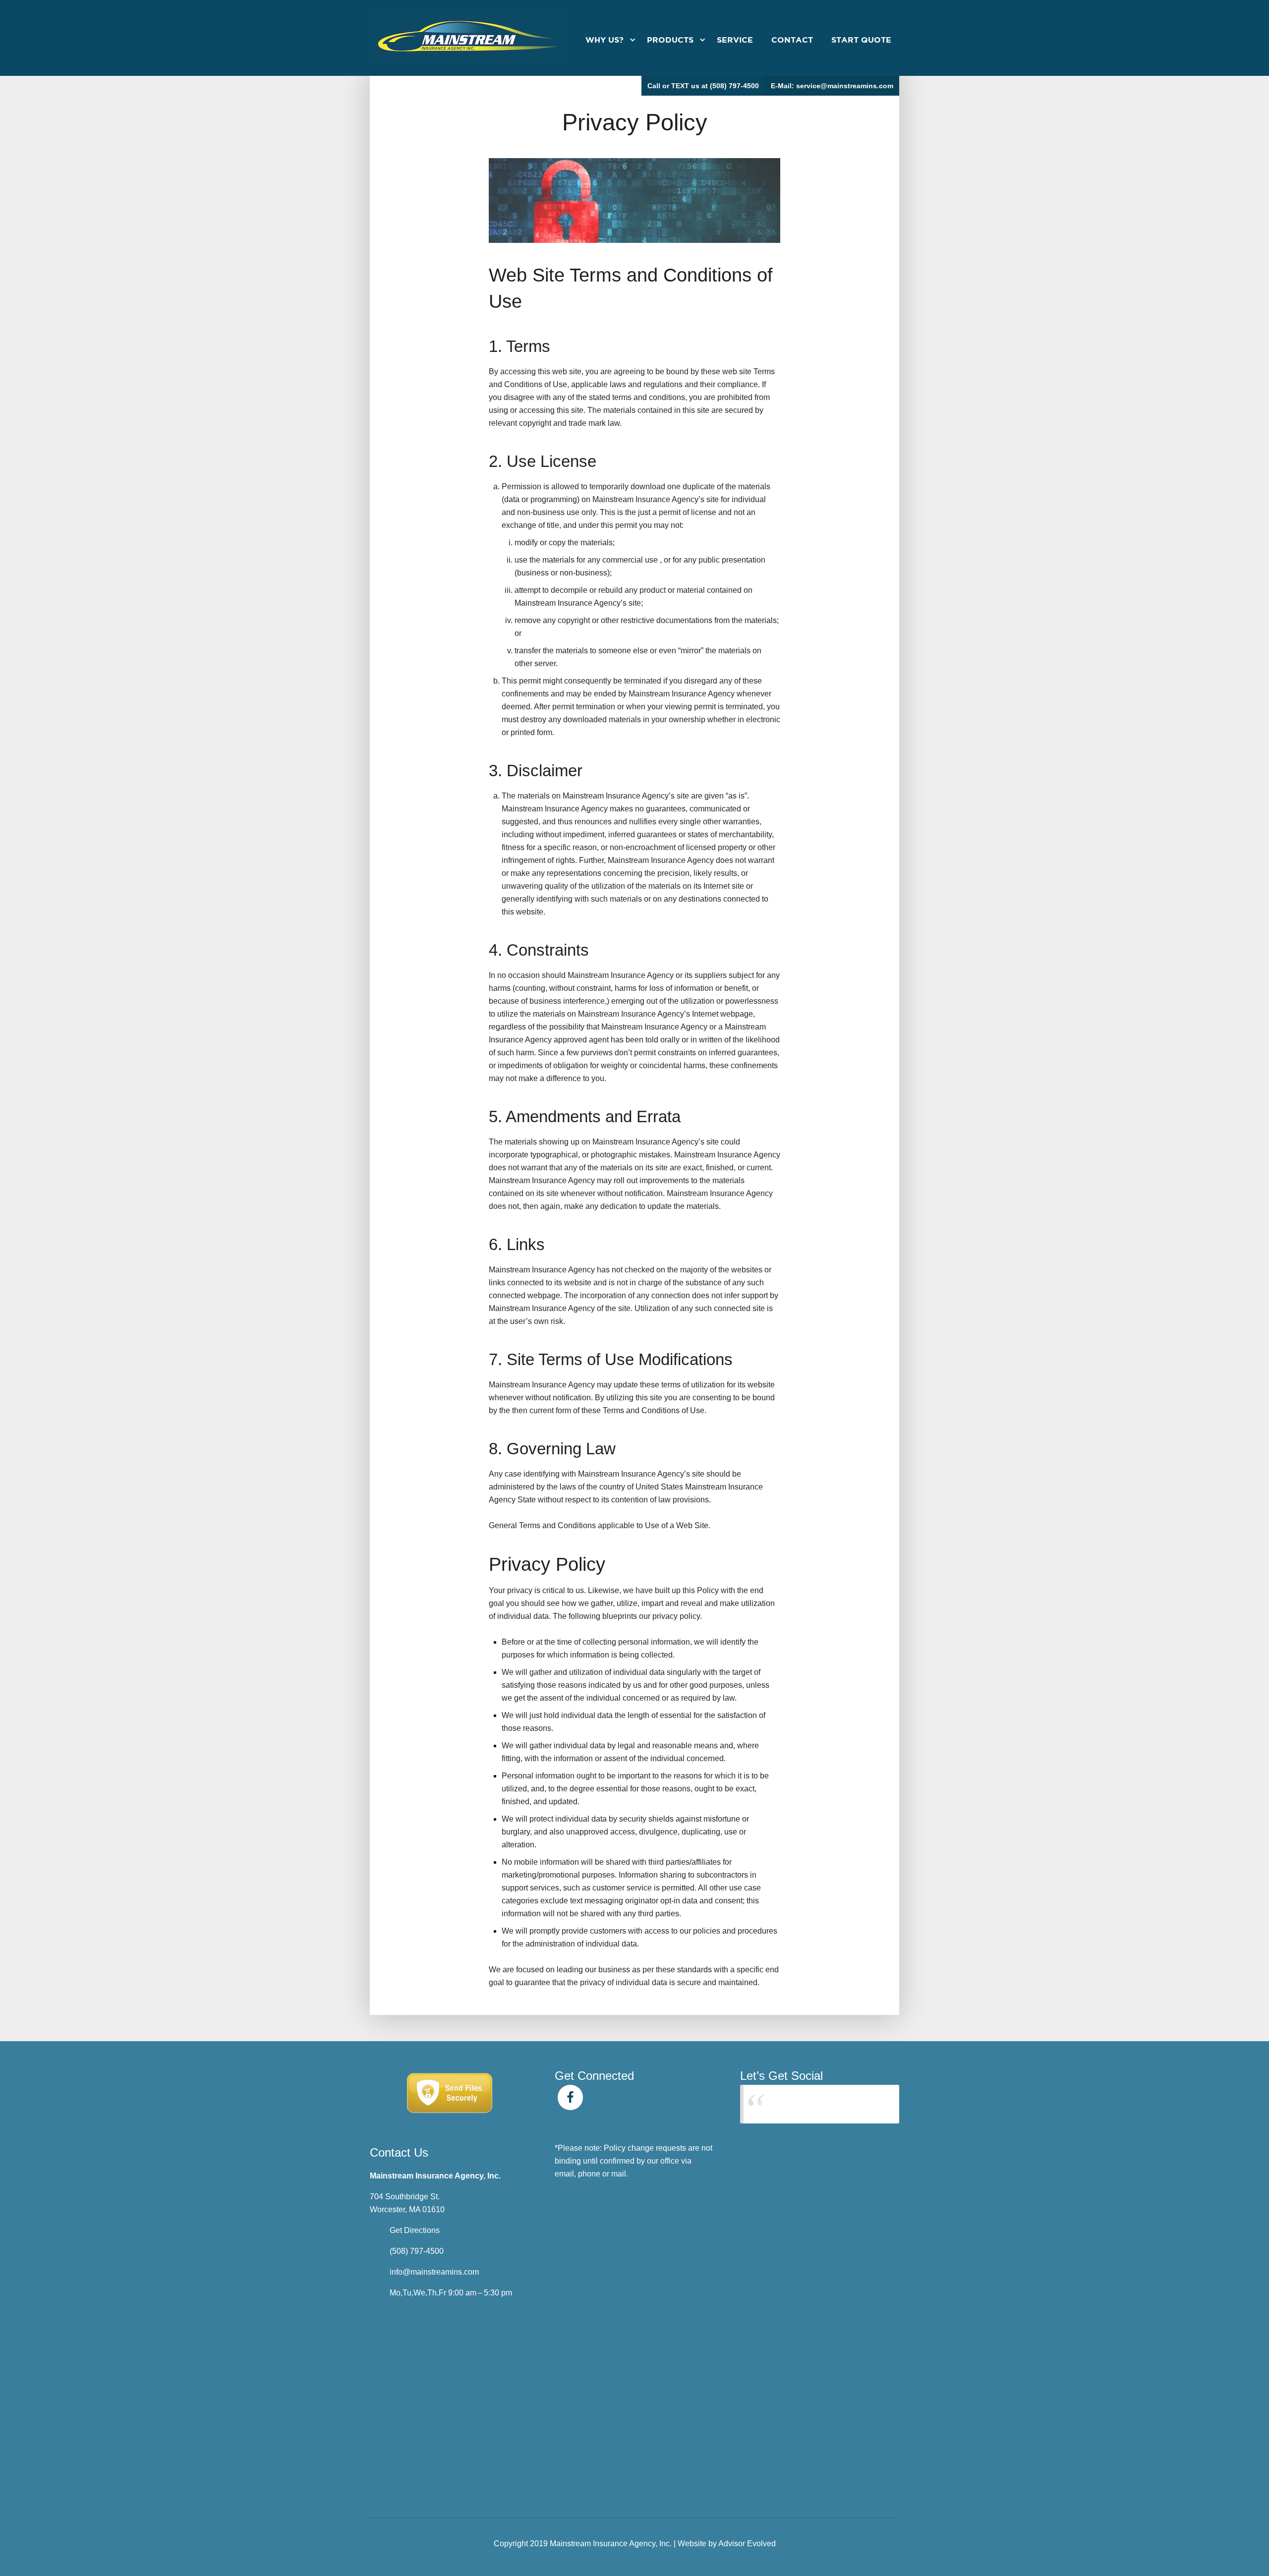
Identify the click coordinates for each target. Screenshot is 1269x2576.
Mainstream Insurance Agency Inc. (817, 2104)
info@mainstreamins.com (434, 2272)
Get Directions (415, 2230)
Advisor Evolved (747, 2544)
